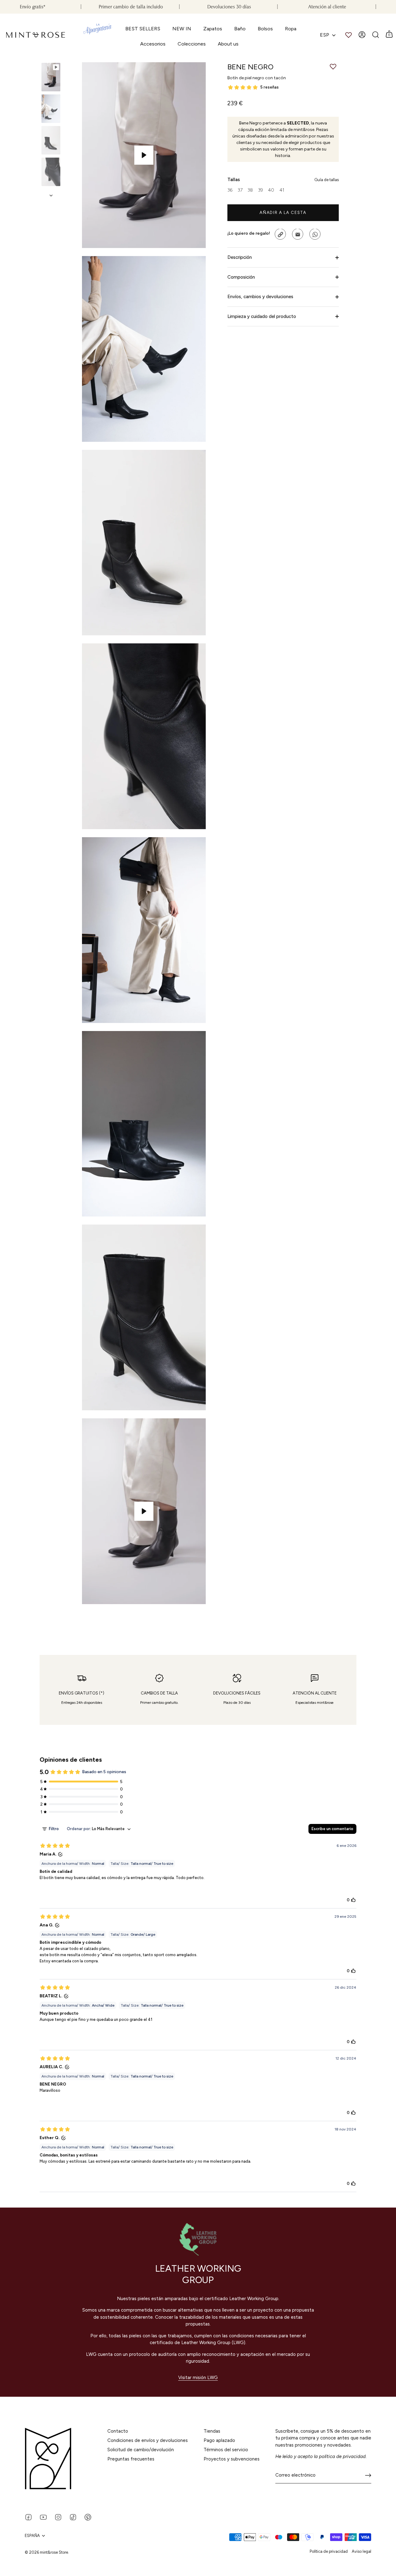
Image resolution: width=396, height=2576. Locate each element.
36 (230, 190)
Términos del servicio (226, 2450)
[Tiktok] (73, 2517)
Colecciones (192, 44)
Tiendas (212, 2431)
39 (260, 190)
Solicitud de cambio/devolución (141, 2450)
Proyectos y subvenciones (232, 2459)
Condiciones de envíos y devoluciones (148, 2440)
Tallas (283, 180)
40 (271, 190)
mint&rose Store (54, 2552)
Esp (325, 35)
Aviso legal (362, 2551)
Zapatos (213, 29)
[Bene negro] (51, 77)
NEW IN (182, 29)
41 (282, 190)
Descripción (240, 258)
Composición (241, 277)
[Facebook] (28, 2517)
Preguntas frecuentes (131, 2459)
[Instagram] (58, 2517)
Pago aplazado (219, 2440)
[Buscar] (376, 35)
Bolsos (265, 29)
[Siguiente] (51, 195)
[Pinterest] (88, 2517)
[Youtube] (43, 2517)
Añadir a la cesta (283, 213)
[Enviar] (368, 2475)
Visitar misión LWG (198, 2378)
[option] (51, 78)
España (32, 2536)
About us (228, 44)
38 (250, 190)
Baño (240, 29)
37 (240, 190)
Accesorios (153, 44)
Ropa (291, 29)
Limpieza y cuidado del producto (262, 316)
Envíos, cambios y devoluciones (260, 297)
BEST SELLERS (143, 29)
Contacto (118, 2431)
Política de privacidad (329, 2551)
